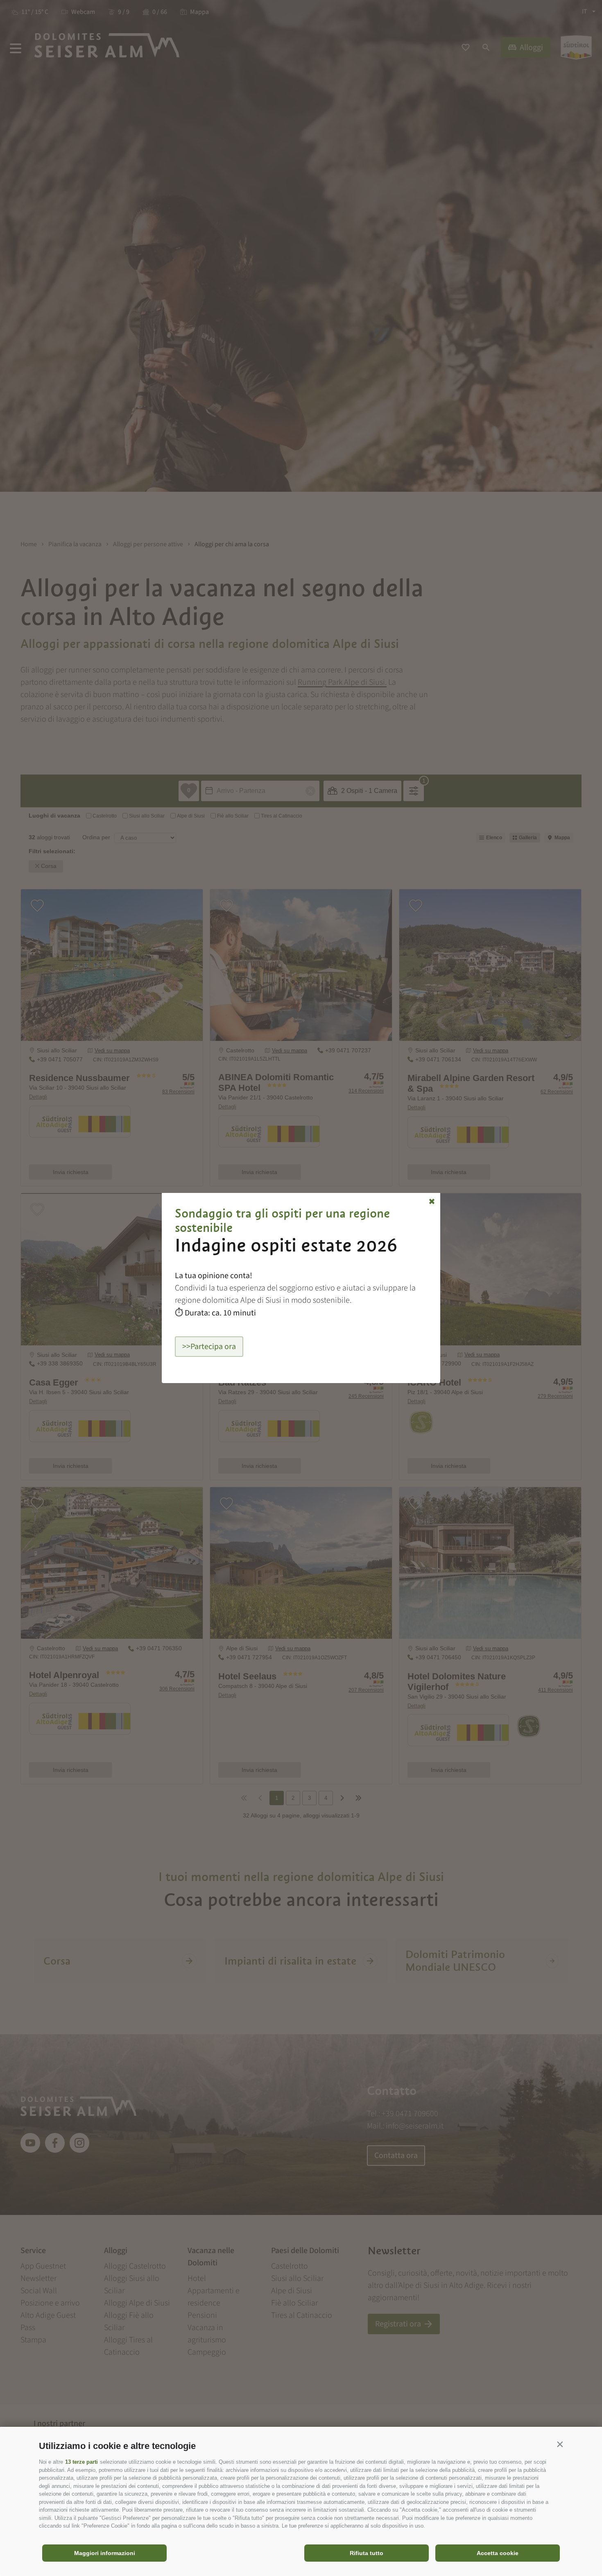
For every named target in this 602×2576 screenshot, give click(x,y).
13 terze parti (81, 2462)
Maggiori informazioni (105, 2553)
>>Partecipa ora (209, 1347)
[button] (560, 2444)
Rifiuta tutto (367, 2553)
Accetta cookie (498, 2553)
